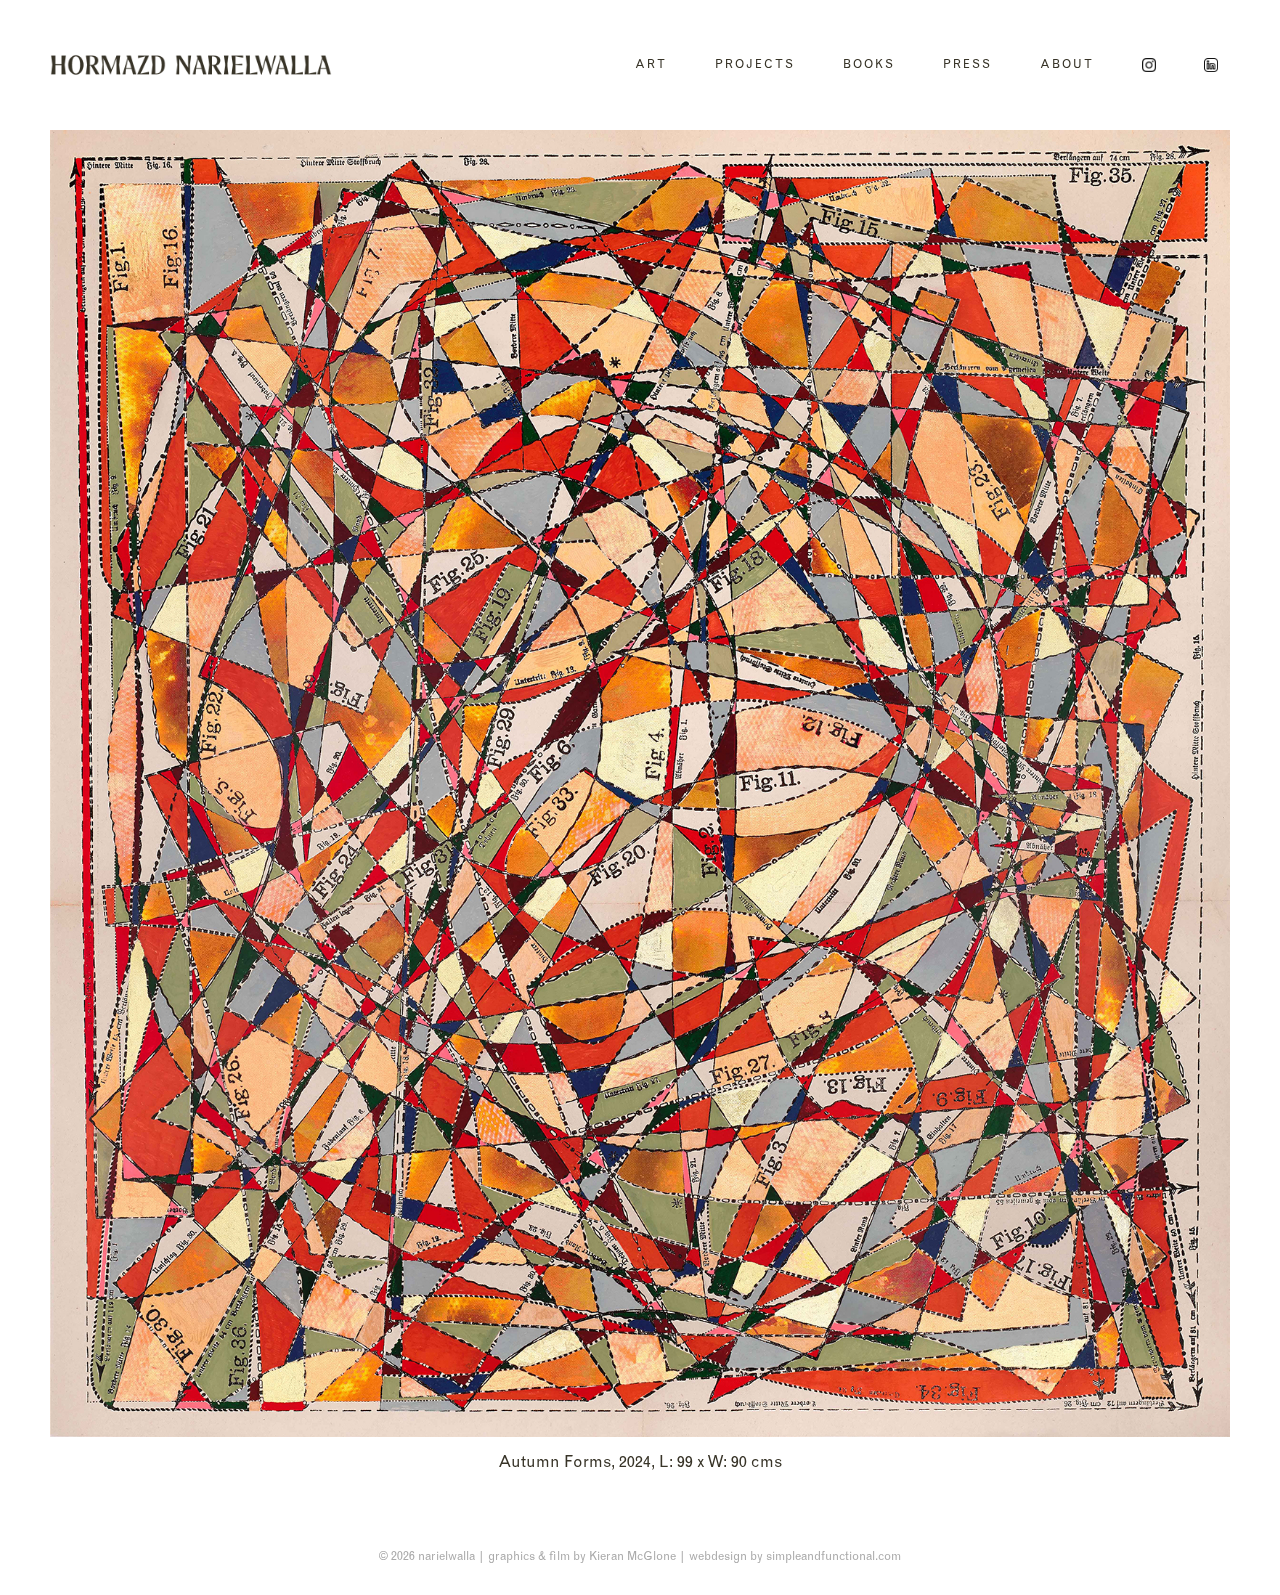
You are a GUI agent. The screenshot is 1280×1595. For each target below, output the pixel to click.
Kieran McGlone (632, 1555)
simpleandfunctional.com (833, 1555)
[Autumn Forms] (640, 783)
